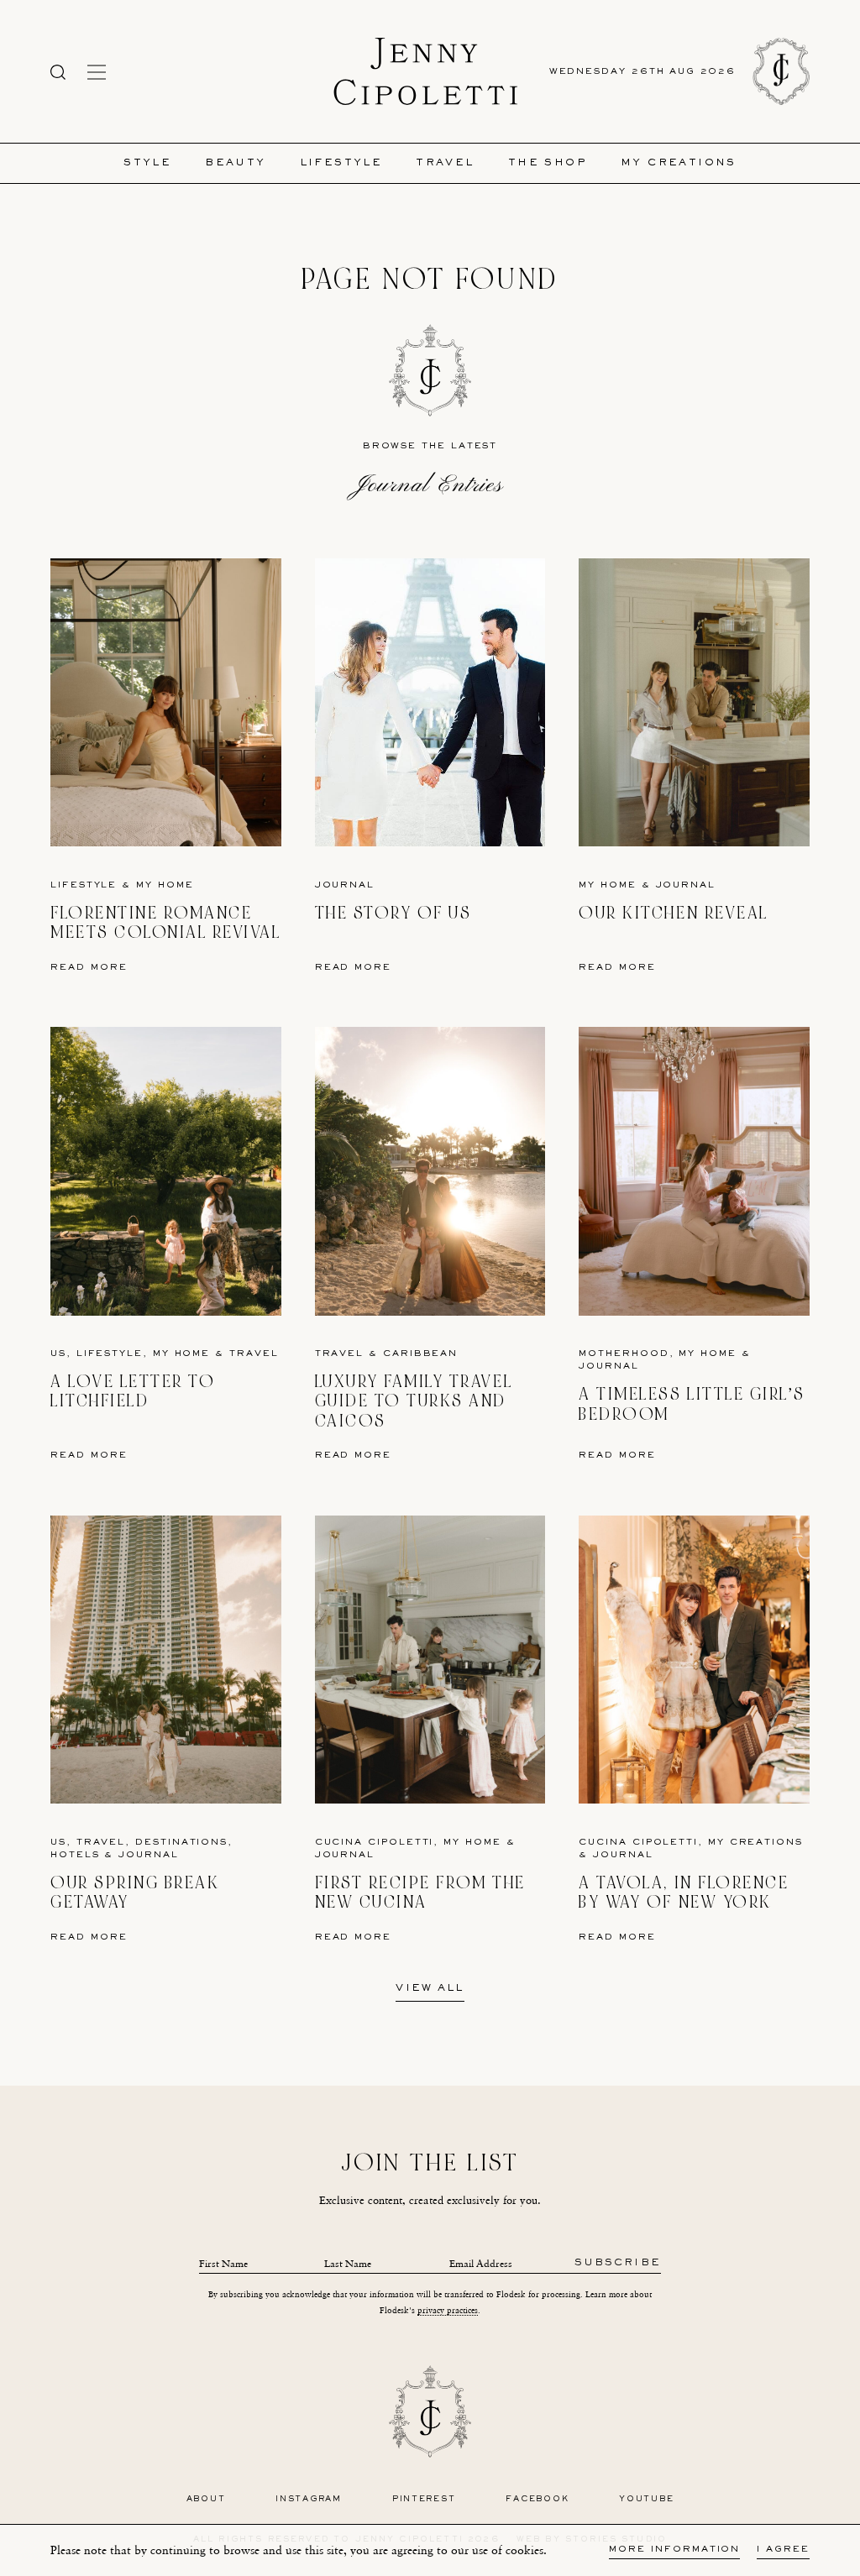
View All (430, 1989)
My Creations (679, 163)
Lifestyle (341, 163)
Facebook (537, 2499)
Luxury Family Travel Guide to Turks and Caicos (414, 1401)
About (206, 2499)
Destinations (181, 1843)
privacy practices (448, 2310)
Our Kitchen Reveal (673, 913)
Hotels (75, 1855)
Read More (89, 968)
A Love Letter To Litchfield (133, 1392)
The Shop (548, 163)
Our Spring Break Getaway (135, 1893)
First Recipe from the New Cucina (420, 1893)
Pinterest (424, 2499)
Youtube (646, 2499)
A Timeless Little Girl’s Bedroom (692, 1404)
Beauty (235, 163)
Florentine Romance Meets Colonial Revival (165, 923)
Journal (345, 885)
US (58, 1354)
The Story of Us (393, 913)
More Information (674, 2550)
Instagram (309, 2499)
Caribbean (420, 1354)
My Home (165, 885)
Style (147, 163)
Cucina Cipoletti (375, 1843)
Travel (445, 163)
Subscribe (618, 2263)
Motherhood (624, 1354)
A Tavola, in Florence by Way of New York (684, 1893)
